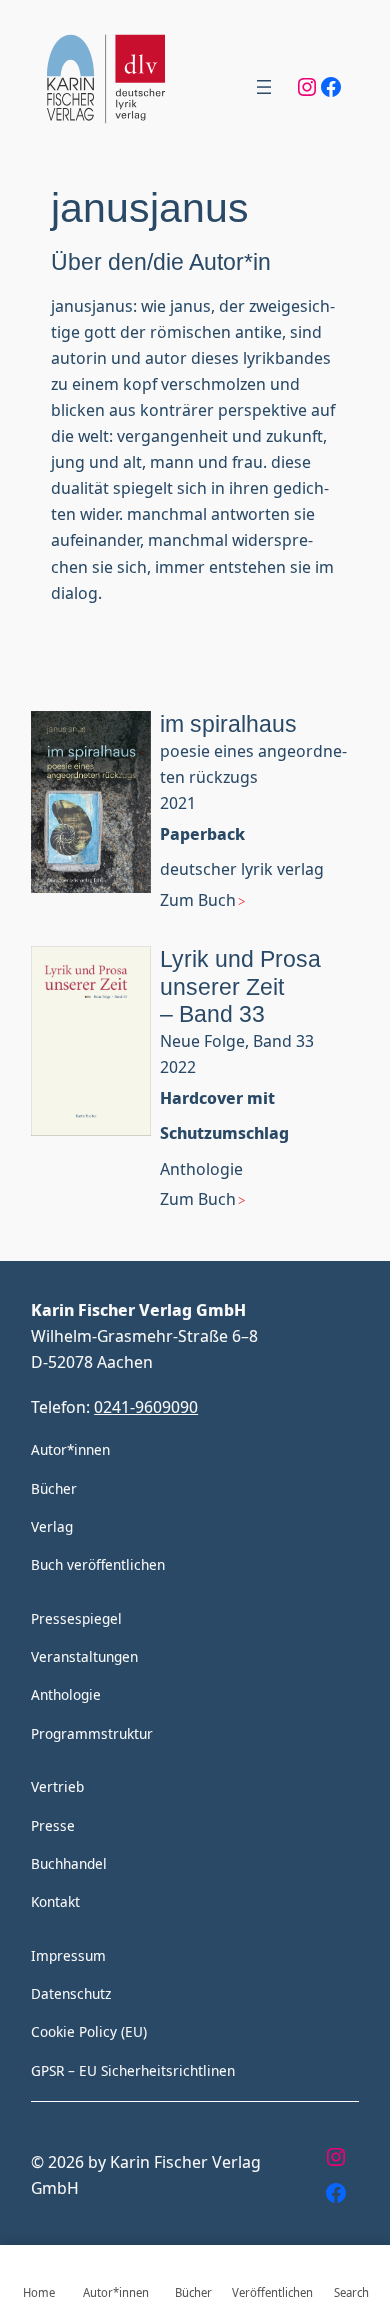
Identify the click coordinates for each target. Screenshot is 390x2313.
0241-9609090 (146, 1406)
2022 (178, 1066)
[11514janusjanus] (91, 828)
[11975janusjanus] (91, 1095)
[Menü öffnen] (264, 87)
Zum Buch (198, 899)
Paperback (202, 833)
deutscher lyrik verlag (242, 868)
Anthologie (201, 1168)
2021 (178, 802)
